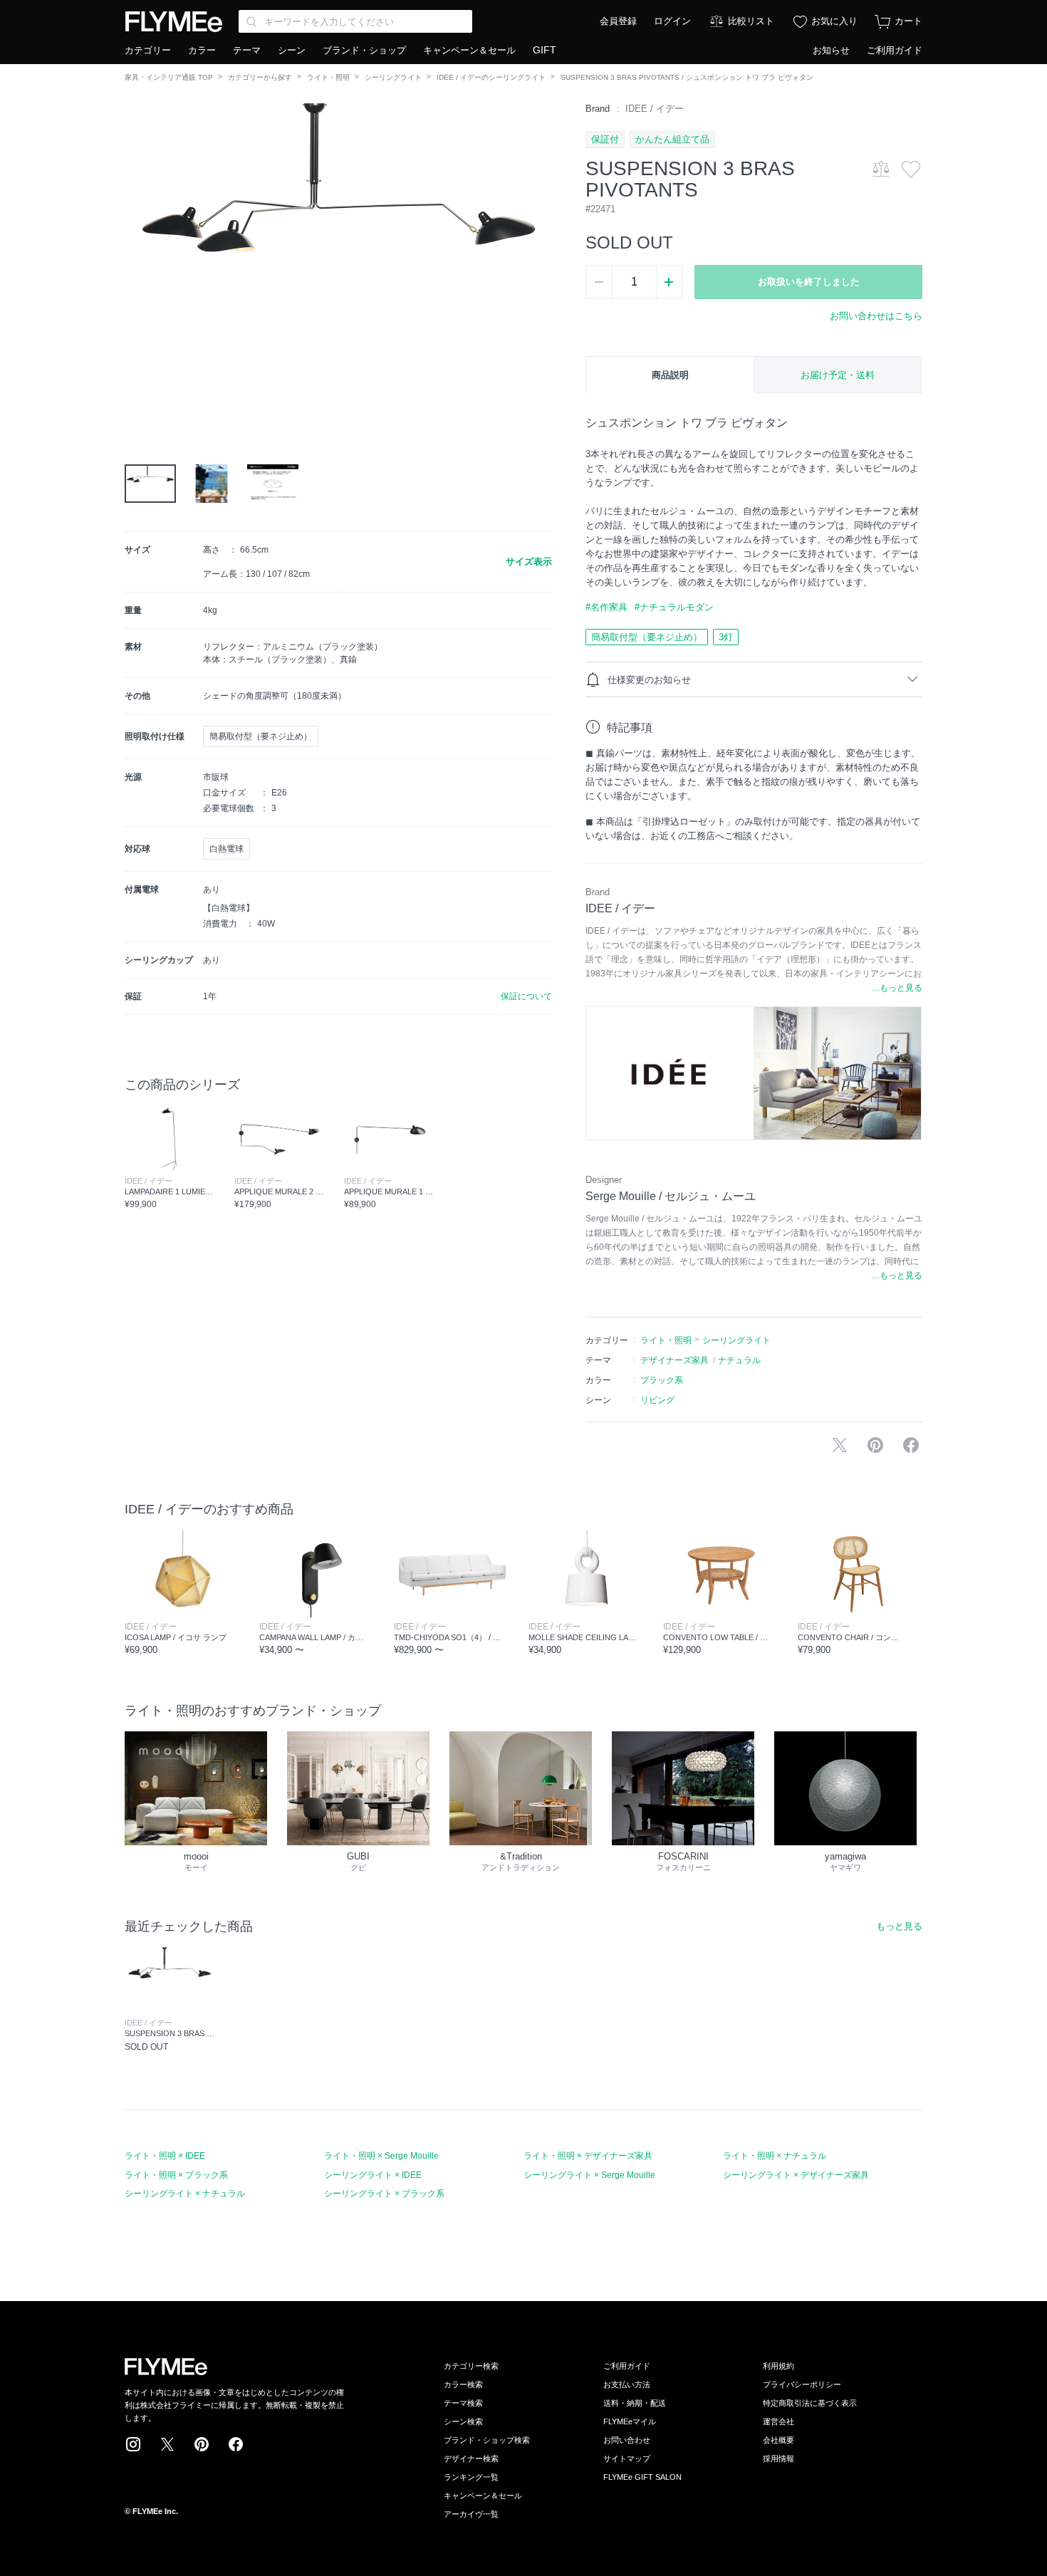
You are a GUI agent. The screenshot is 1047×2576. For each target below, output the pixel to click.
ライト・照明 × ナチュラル (775, 2156)
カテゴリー (148, 50)
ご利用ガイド (895, 50)
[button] (136, 263)
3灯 (726, 637)
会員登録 (618, 21)
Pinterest (202, 2444)
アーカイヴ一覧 (471, 2514)
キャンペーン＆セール (469, 50)
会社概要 (778, 2440)
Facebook (236, 2444)
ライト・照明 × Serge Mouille (381, 2156)
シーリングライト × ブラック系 (384, 2194)
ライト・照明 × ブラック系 (176, 2175)
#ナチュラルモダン (674, 607)
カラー (202, 50)
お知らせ (831, 50)
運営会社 (778, 2421)
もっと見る (899, 1926)
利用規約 (778, 2366)
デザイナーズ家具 (674, 1360)
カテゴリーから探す (260, 77)
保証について (526, 996)
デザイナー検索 (471, 2458)
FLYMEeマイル (630, 2421)
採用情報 (778, 2458)
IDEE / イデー (655, 109)
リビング (657, 1400)
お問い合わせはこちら (876, 316)
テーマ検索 (463, 2403)
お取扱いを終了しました (809, 282)
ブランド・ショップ (364, 50)
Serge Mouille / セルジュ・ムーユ (671, 1196)
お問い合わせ (627, 2440)
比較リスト (751, 21)
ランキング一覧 (471, 2477)
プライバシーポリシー (802, 2384)
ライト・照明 (328, 77)
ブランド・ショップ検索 (487, 2440)
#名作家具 (606, 607)
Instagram (133, 2444)
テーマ (247, 50)
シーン (292, 50)
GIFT (545, 50)
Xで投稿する (840, 1445)
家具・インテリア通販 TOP (169, 77)
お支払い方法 (627, 2384)
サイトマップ (627, 2458)
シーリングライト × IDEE (373, 2175)
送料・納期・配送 (635, 2403)
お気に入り (834, 21)
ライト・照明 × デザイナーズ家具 (588, 2156)
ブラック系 (662, 1380)
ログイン (672, 21)
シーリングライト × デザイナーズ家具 (796, 2175)
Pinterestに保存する (875, 1445)
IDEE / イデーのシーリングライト (491, 77)
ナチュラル (739, 1360)
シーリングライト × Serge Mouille (589, 2175)
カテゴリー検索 (471, 2366)
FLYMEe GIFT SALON (642, 2477)
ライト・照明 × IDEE (165, 2156)
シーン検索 (463, 2421)
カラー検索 (463, 2384)
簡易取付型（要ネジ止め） (647, 637)
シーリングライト (393, 77)
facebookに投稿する (911, 1445)
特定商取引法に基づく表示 (810, 2403)
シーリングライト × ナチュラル (185, 2194)
